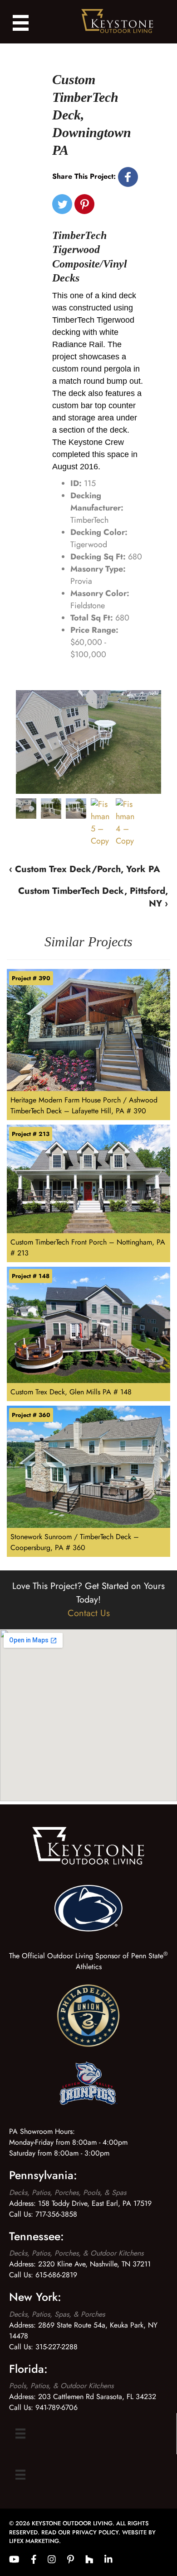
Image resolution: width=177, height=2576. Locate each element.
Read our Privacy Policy (80, 2532)
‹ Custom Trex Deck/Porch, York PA (85, 869)
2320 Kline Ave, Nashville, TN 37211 (94, 2264)
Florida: (28, 2369)
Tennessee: (37, 2236)
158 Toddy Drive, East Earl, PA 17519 (95, 2203)
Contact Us (89, 1613)
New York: (35, 2297)
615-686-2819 (56, 2275)
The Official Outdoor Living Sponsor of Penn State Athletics (88, 1961)
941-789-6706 (57, 2407)
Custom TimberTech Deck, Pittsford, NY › (93, 897)
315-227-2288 (57, 2347)
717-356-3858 (56, 2214)
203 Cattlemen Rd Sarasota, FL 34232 (97, 2397)
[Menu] (20, 2434)
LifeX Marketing (34, 2541)
